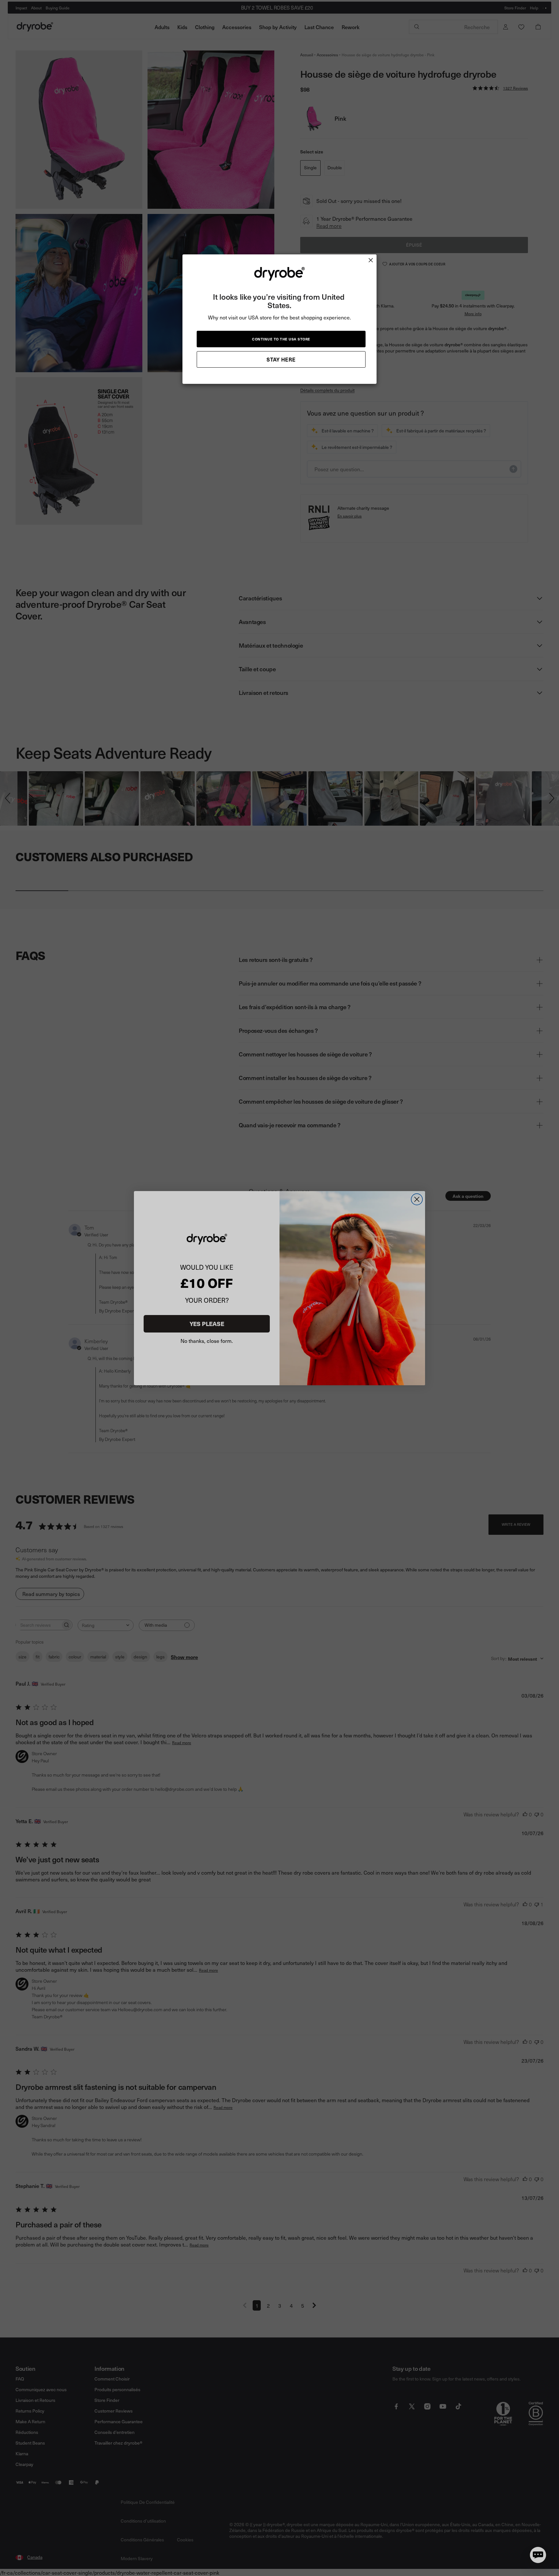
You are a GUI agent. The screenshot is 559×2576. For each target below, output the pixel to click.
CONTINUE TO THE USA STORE (281, 339)
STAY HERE (281, 359)
